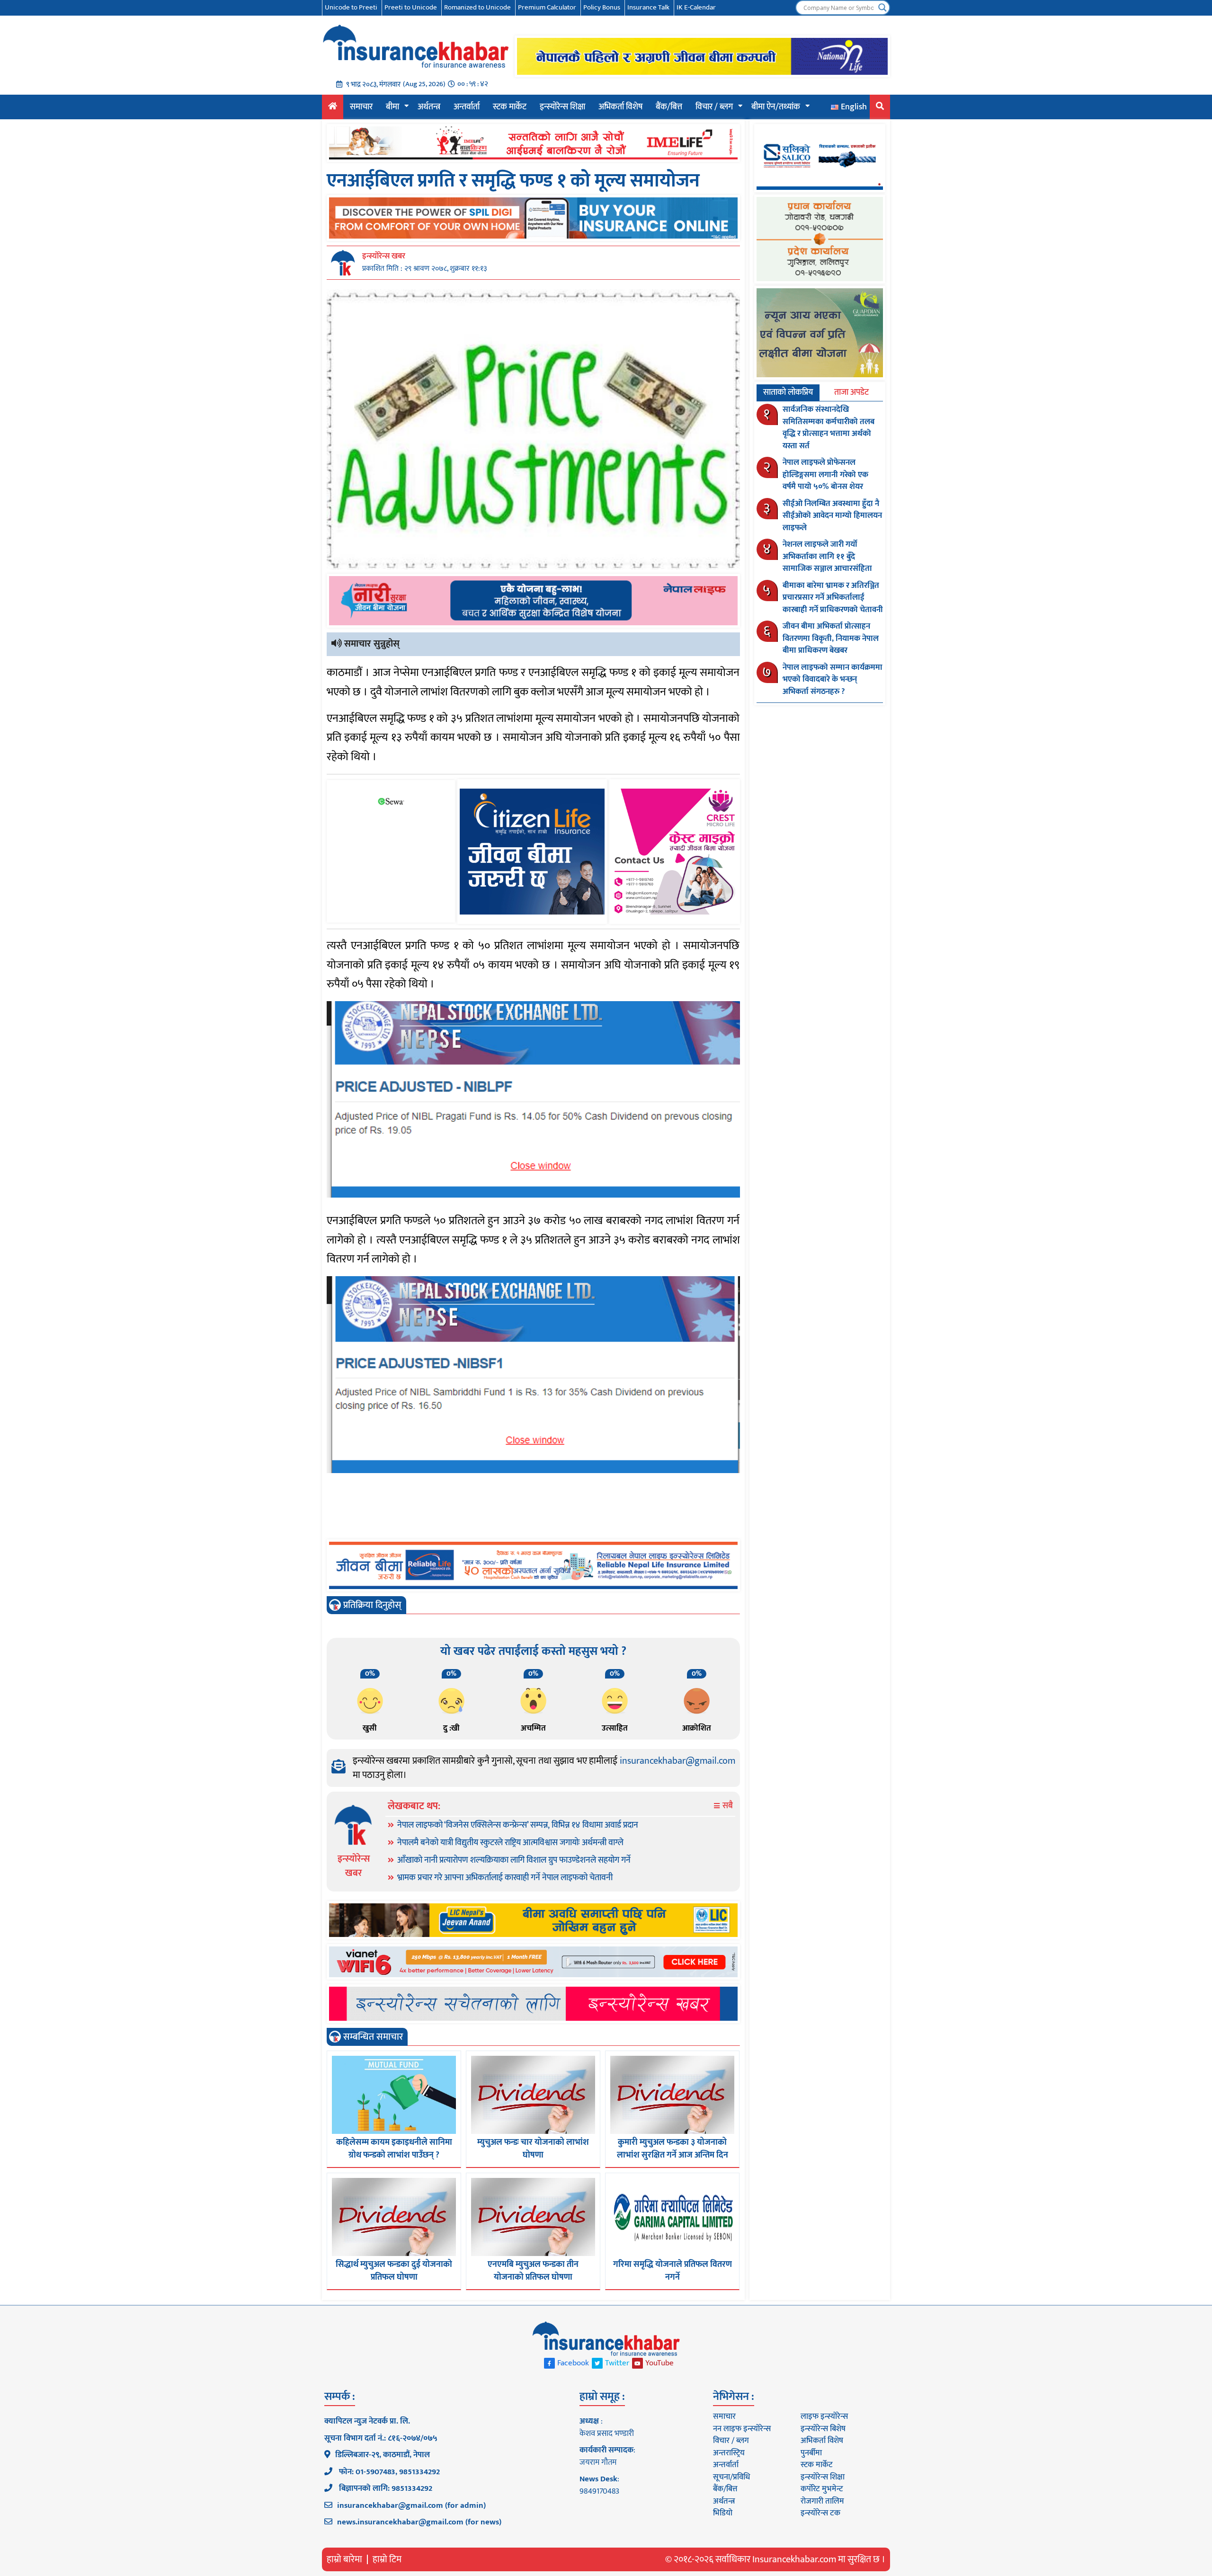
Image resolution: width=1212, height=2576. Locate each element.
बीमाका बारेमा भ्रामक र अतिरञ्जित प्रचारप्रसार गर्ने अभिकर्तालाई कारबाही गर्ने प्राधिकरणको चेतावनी (833, 598)
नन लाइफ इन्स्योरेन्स (742, 2429)
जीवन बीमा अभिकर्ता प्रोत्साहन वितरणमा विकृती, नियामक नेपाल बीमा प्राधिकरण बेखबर (831, 638)
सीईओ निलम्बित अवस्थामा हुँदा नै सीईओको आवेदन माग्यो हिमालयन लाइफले (832, 516)
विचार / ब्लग (714, 107)
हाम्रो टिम (387, 2559)
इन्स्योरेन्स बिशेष (823, 2429)
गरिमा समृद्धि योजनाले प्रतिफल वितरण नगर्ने (673, 2271)
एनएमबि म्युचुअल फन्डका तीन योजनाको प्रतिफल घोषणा (533, 2271)
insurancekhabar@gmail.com (677, 1761)
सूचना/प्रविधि (731, 2477)
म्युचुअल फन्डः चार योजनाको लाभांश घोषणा (533, 2149)
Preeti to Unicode (411, 7)
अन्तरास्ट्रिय (729, 2453)
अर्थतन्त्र (429, 107)
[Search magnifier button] (882, 8)
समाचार (361, 107)
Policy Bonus (602, 7)
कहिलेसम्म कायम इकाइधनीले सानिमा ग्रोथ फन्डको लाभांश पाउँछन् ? (394, 2149)
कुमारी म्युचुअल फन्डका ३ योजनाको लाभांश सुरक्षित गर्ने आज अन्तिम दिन (673, 2149)
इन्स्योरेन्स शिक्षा (562, 107)
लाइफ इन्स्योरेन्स (824, 2416)
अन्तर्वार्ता (467, 107)
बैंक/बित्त (669, 107)
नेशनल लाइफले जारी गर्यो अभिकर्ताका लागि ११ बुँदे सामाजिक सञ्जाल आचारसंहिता (827, 556)
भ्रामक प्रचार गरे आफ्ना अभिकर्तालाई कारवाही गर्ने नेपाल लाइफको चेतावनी (505, 1878)
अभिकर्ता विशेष (620, 107)
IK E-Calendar (696, 7)
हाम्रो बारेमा (344, 2559)
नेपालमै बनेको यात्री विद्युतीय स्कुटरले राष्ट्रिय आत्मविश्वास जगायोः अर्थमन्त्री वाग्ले (510, 1843)
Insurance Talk (648, 7)
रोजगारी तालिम (822, 2501)
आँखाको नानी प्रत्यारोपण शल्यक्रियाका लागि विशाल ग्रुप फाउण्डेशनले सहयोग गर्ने (514, 1860)
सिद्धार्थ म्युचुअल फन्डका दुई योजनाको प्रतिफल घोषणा (394, 2271)
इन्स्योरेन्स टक (820, 2513)
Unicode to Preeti (351, 7)
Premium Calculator (547, 7)
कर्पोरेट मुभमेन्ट (822, 2489)
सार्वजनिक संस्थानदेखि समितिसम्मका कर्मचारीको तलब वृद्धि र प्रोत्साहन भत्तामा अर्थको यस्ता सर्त (829, 428)
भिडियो (723, 2513)
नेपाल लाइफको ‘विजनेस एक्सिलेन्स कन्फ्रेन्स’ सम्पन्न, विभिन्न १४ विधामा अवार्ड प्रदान (518, 1825)
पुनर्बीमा (811, 2453)
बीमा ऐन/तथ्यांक (776, 107)
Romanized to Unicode (477, 7)
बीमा (392, 107)
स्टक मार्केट (510, 107)
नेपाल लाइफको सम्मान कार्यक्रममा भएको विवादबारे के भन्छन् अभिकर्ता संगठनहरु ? (833, 680)
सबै (727, 1806)
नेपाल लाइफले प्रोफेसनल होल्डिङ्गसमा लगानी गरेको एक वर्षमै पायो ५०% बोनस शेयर (825, 475)
